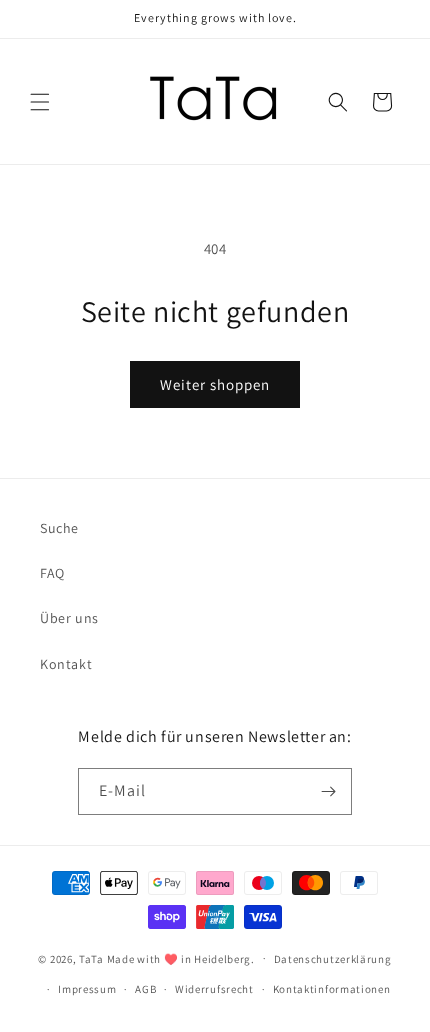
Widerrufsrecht (214, 989)
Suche (59, 528)
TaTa (91, 958)
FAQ (52, 573)
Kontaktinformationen (332, 989)
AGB (145, 989)
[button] (40, 102)
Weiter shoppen (215, 384)
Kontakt (66, 664)
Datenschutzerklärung (333, 959)
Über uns (69, 618)
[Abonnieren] (329, 791)
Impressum (87, 989)
